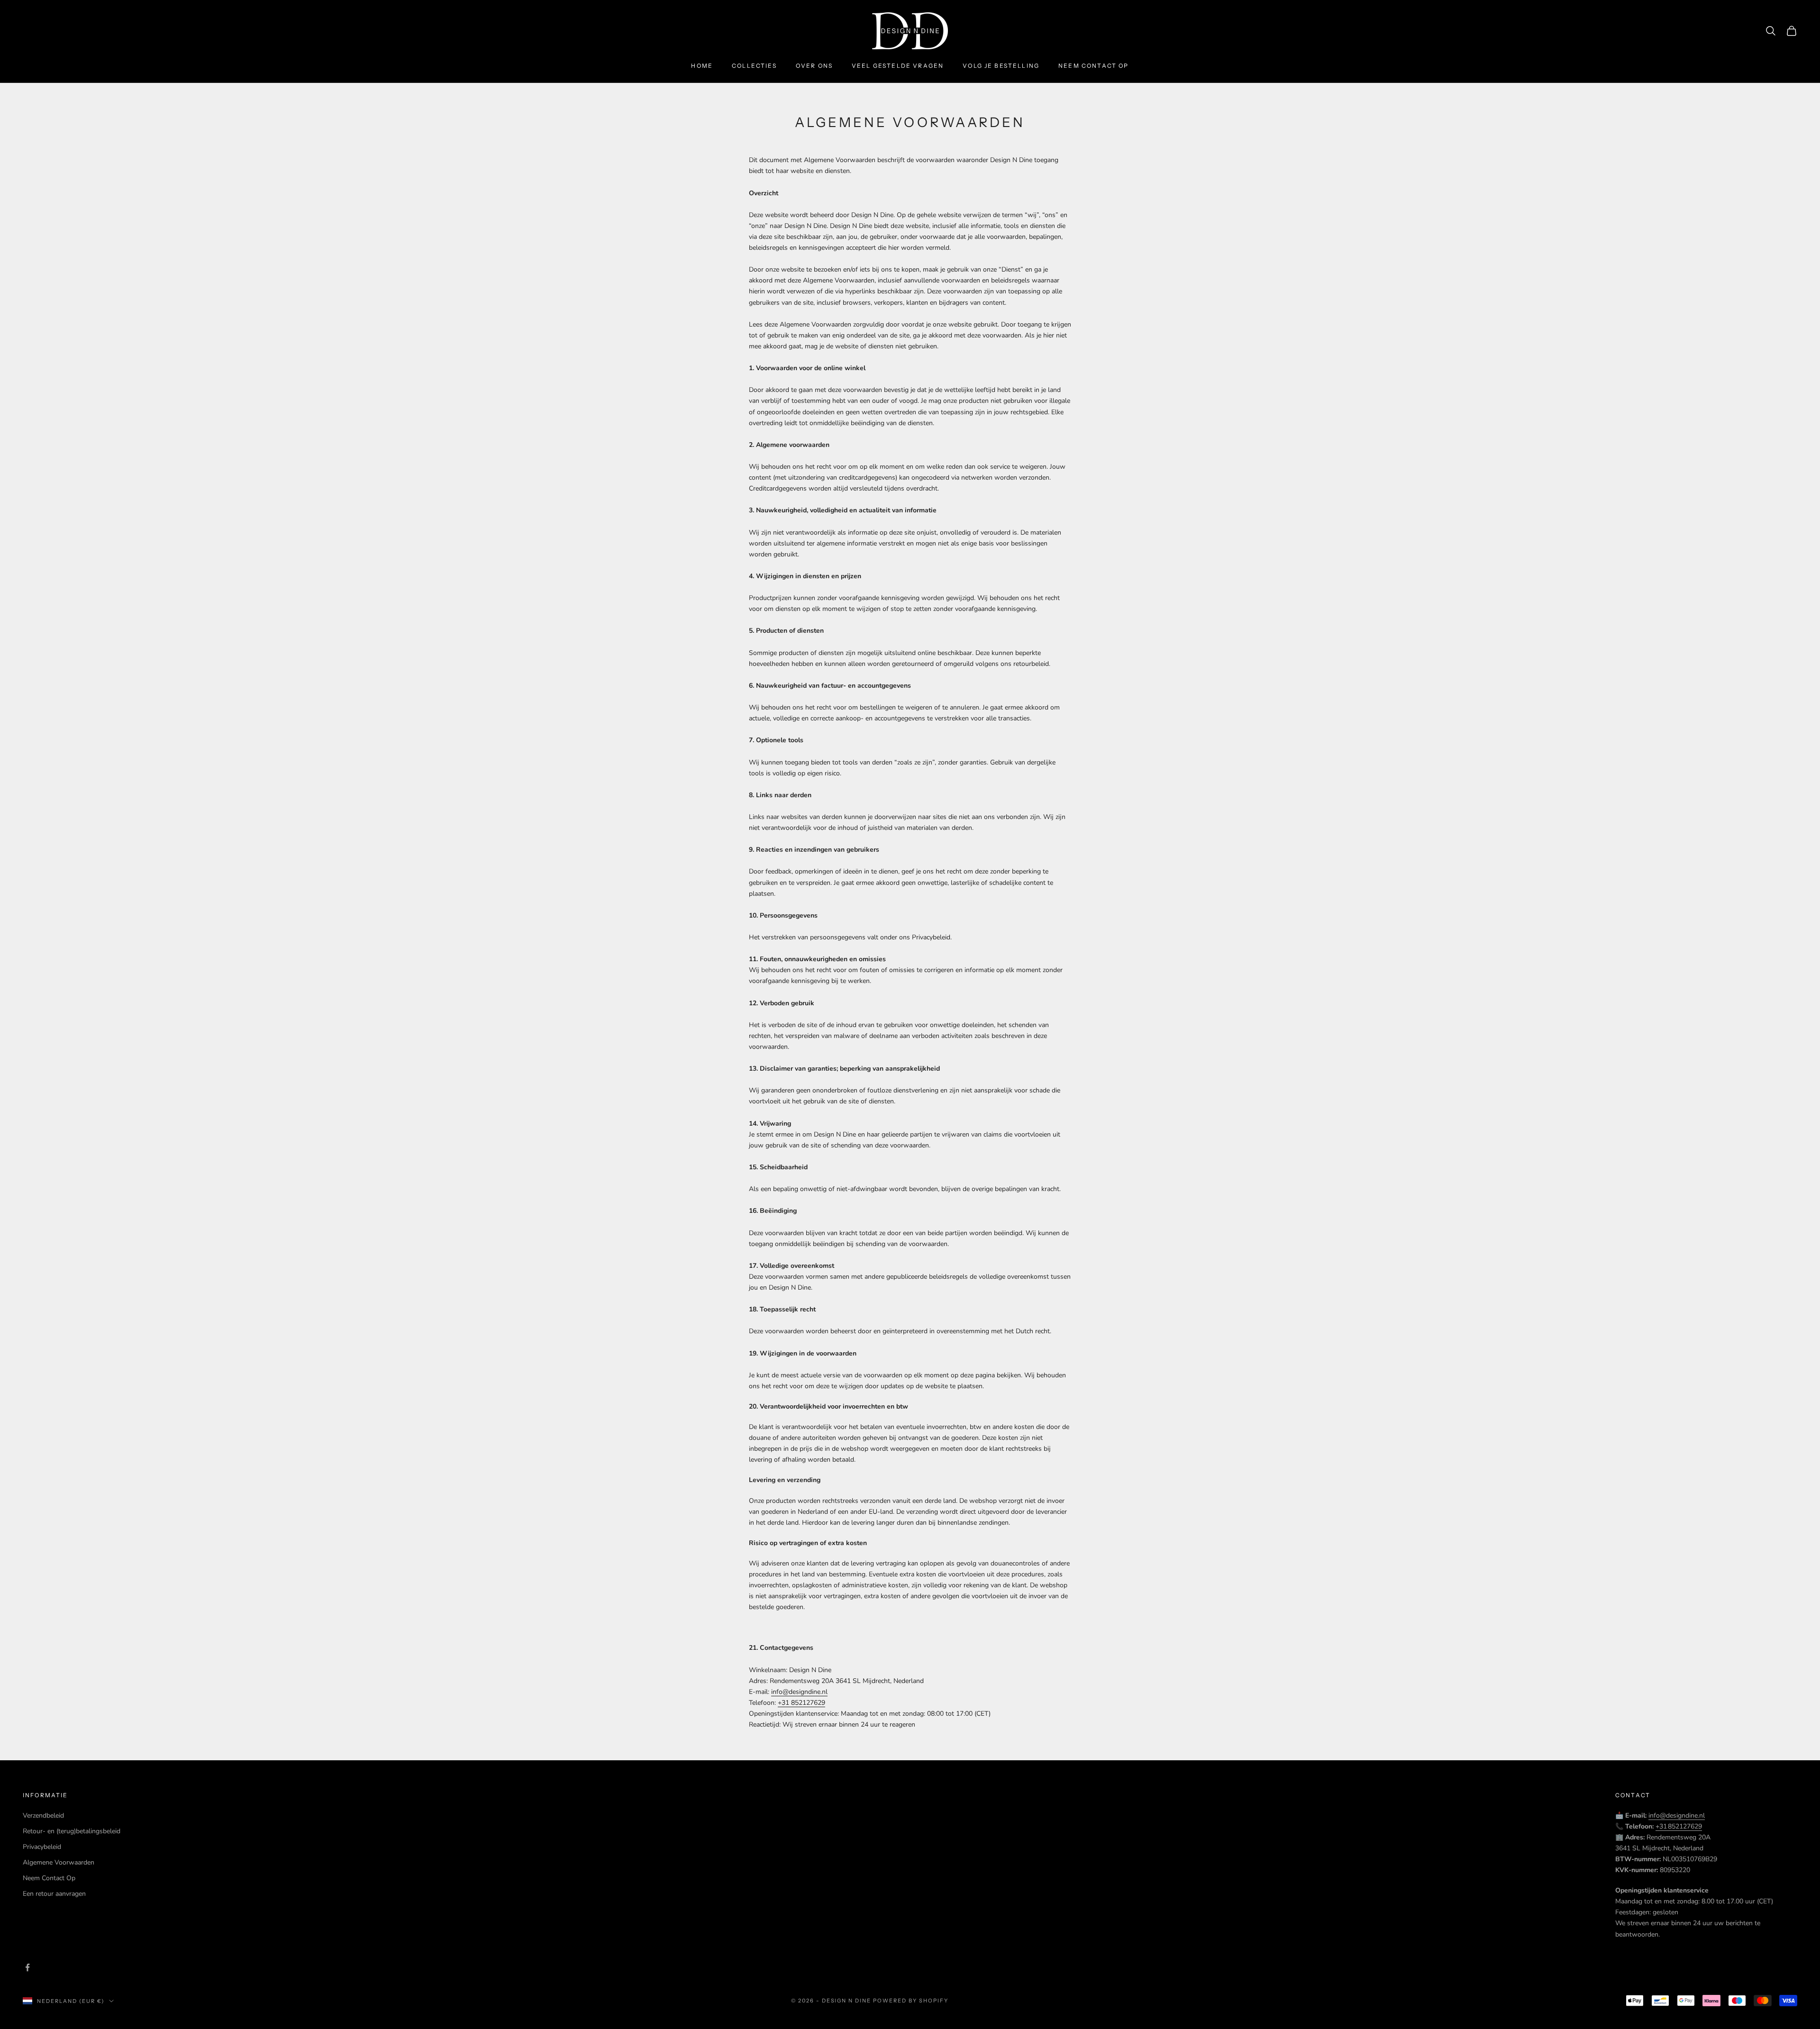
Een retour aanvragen (54, 1894)
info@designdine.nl (799, 1692)
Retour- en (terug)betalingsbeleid (72, 1831)
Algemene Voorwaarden (59, 1862)
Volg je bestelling (1001, 66)
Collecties (754, 66)
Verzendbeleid (43, 1815)
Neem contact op (1093, 66)
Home (702, 66)
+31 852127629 (801, 1703)
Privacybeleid (42, 1847)
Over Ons (814, 66)
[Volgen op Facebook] (27, 1967)
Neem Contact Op (49, 1878)
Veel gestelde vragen (898, 66)
